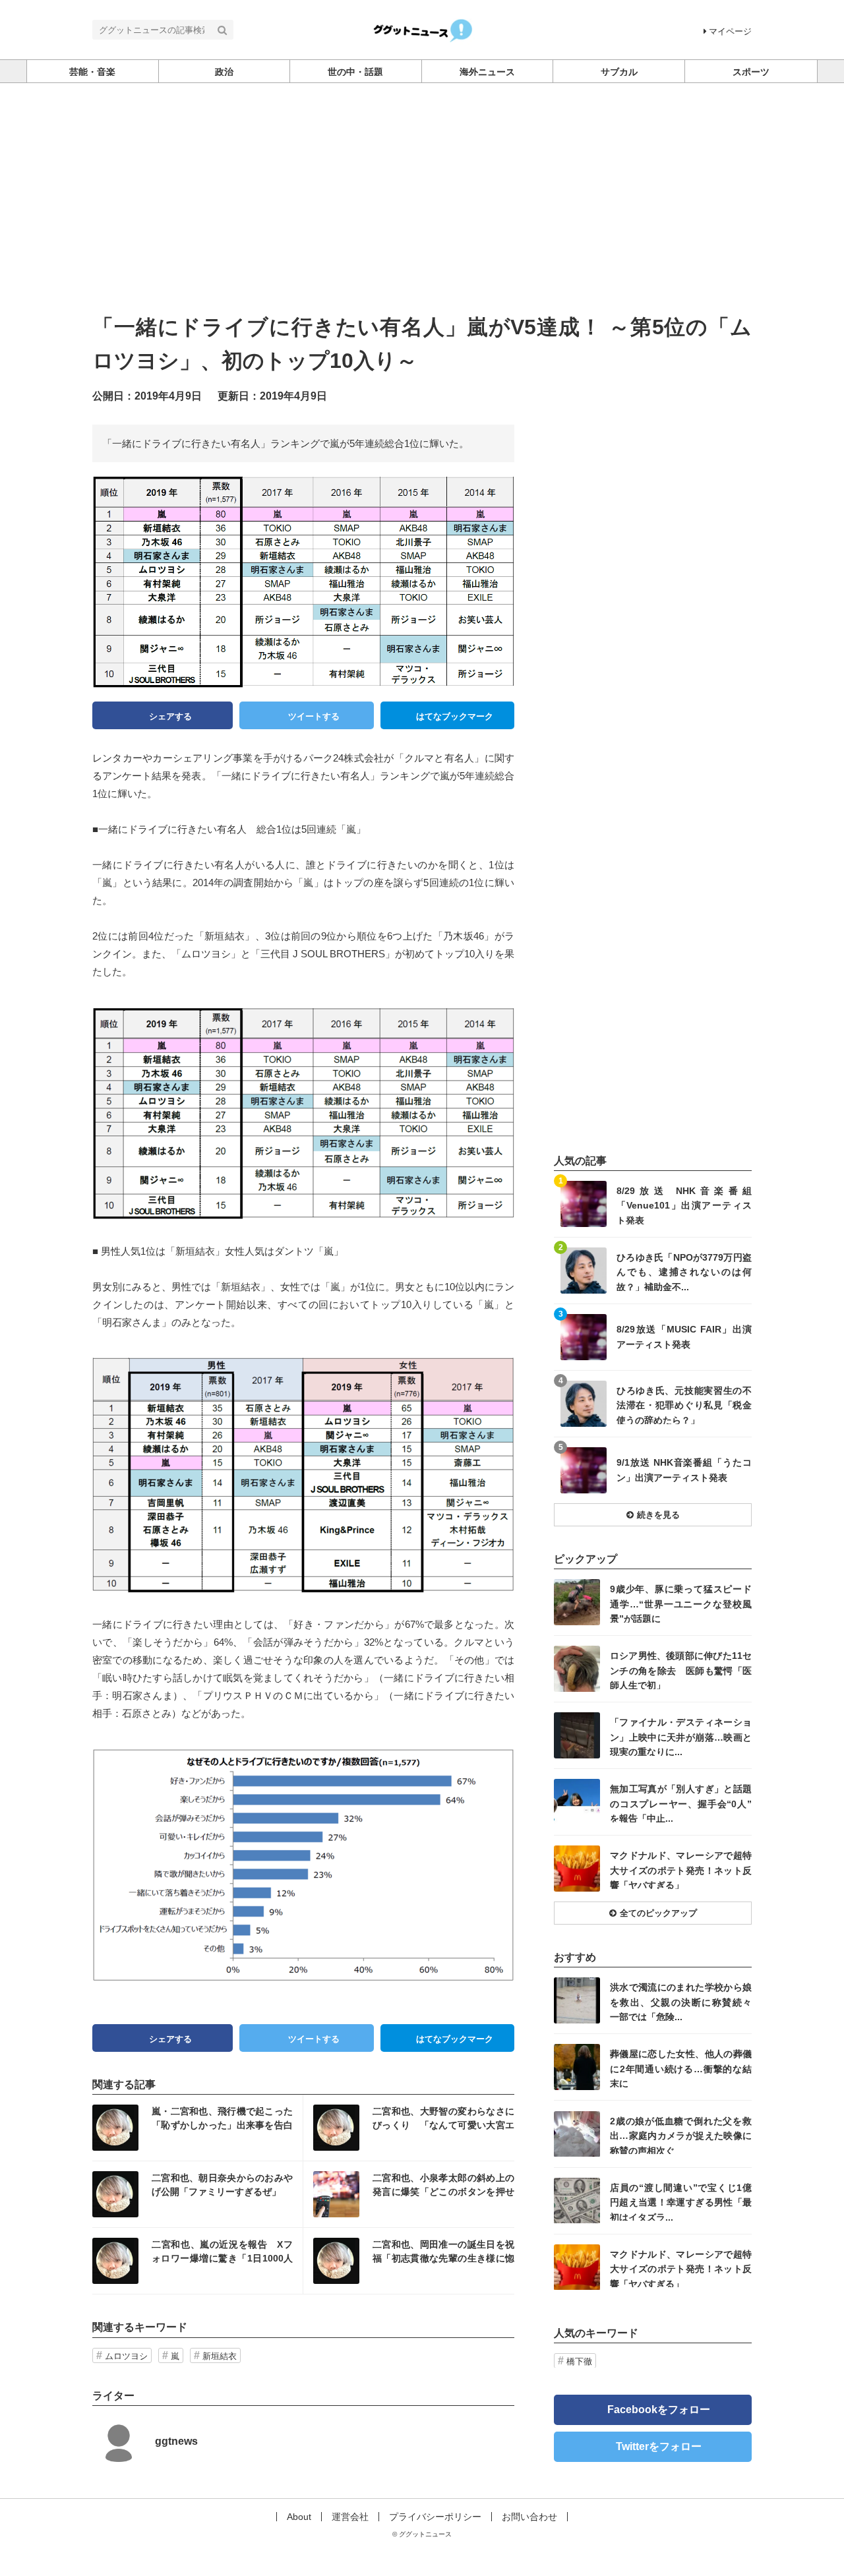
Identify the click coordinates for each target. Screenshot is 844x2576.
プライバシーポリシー (435, 2517)
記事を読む (197, 2128)
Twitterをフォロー (659, 2446)
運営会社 (350, 2517)
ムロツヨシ (126, 2356)
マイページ (730, 31)
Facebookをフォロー (659, 2409)
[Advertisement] (422, 182)
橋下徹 (579, 2361)
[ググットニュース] (422, 29)
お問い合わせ (529, 2517)
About (299, 2517)
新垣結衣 (220, 2356)
